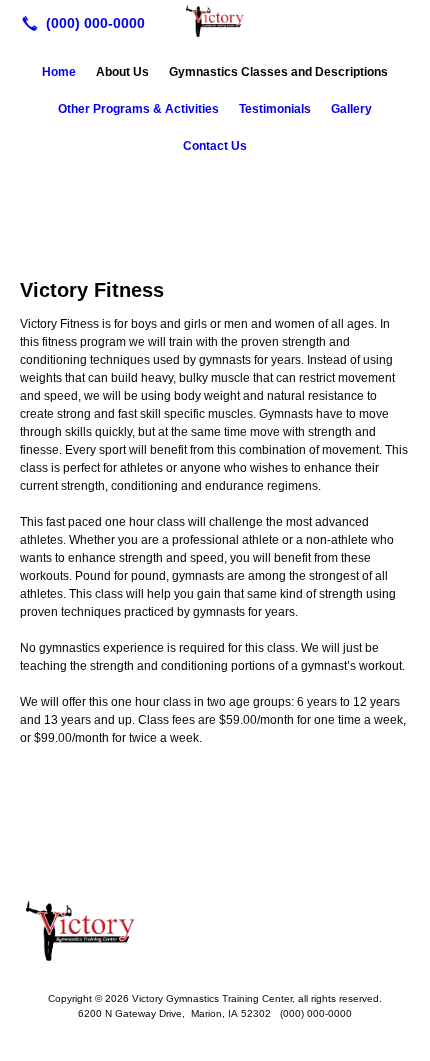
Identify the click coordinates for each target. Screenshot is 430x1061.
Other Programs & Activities (138, 109)
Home (59, 72)
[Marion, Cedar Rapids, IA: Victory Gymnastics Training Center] (215, 21)
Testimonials (275, 109)
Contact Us (215, 146)
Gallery (351, 109)
